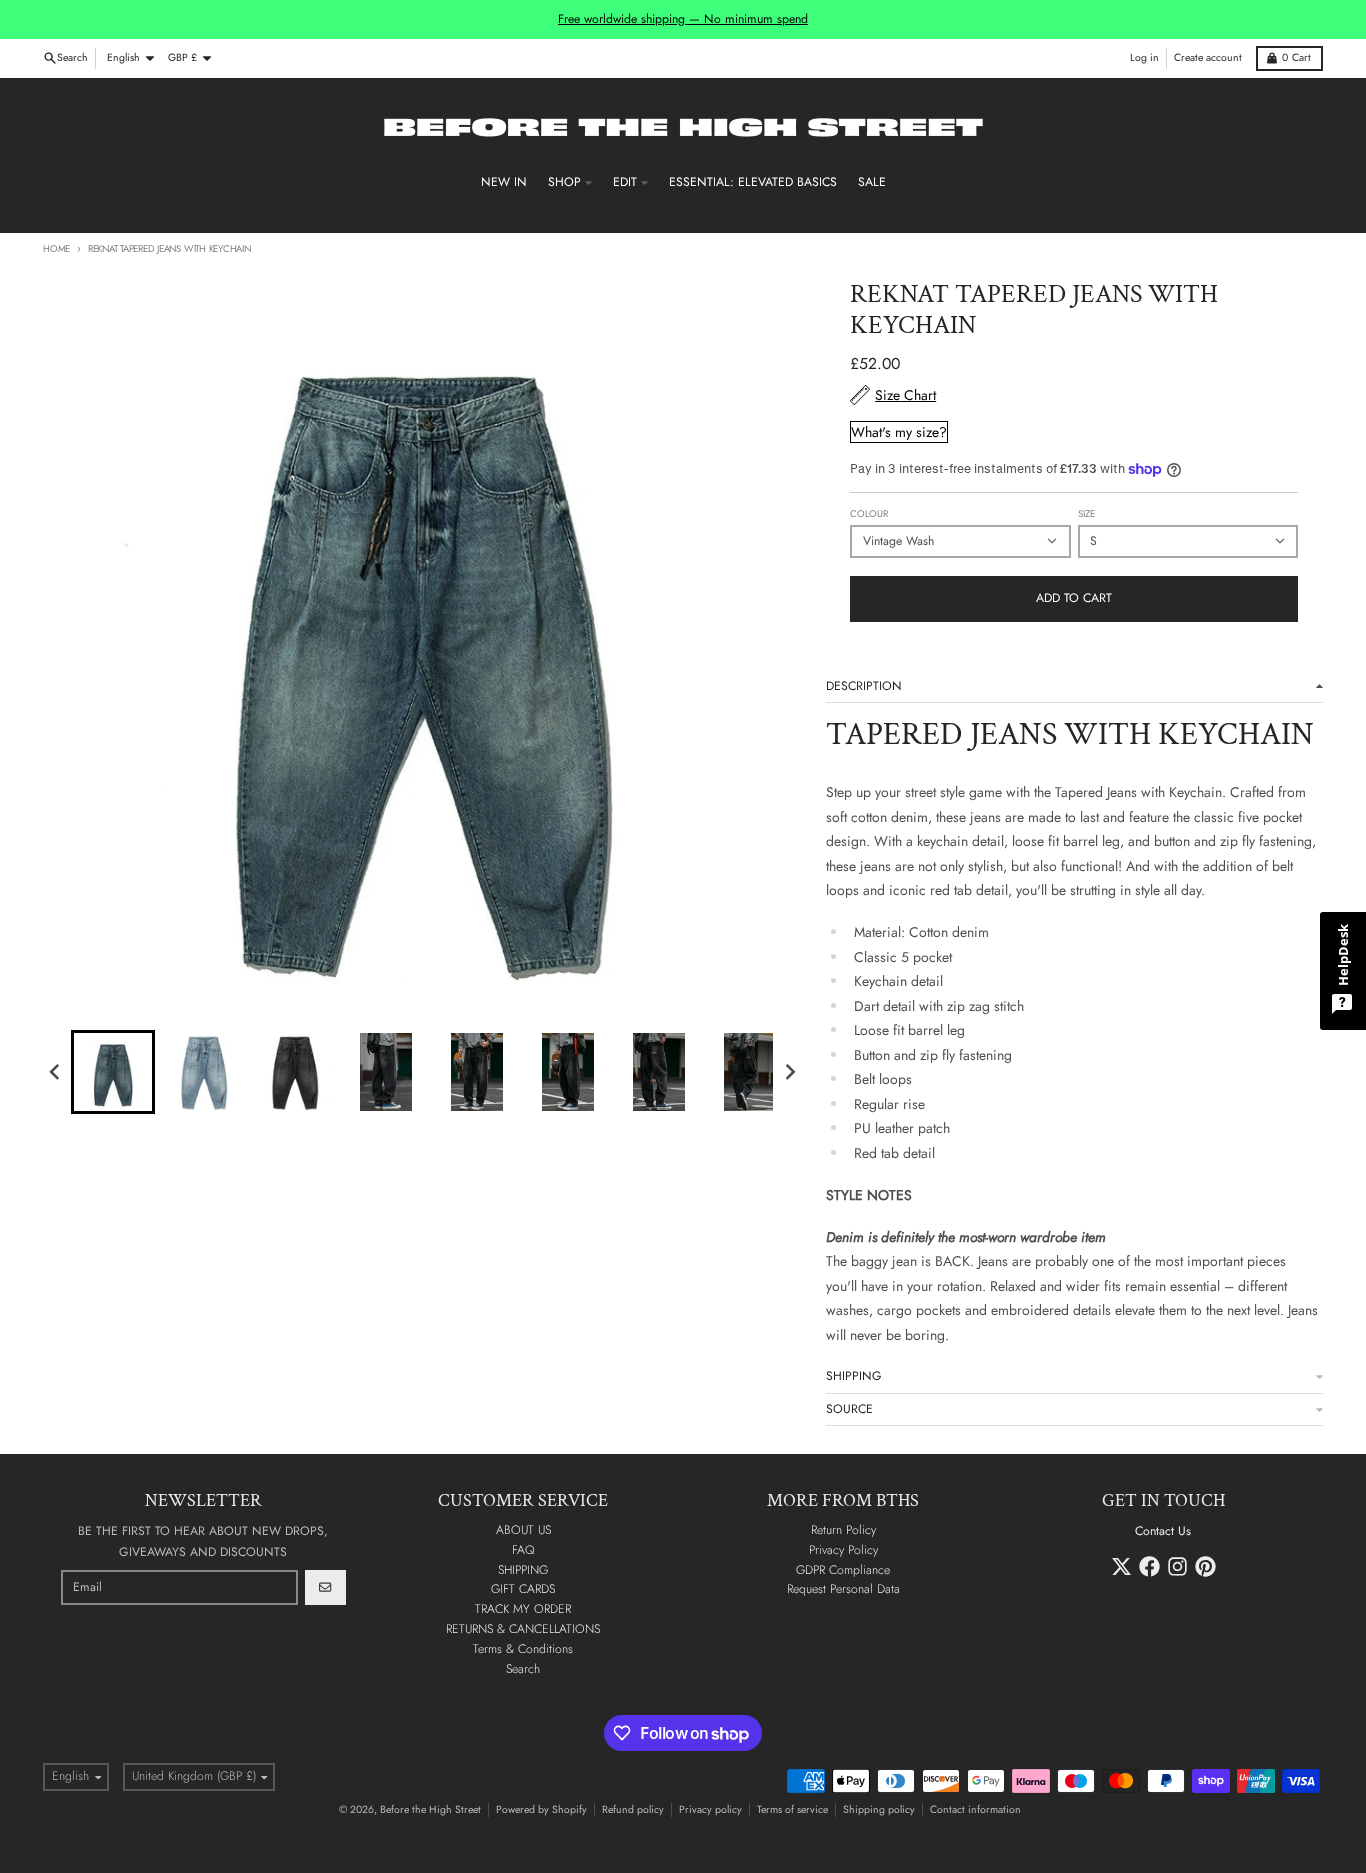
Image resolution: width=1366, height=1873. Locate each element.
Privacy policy (710, 1809)
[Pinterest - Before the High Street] (1205, 1566)
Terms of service (792, 1809)
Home (56, 249)
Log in (1144, 57)
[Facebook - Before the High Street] (1149, 1566)
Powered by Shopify (541, 1809)
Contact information (975, 1809)
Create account (1208, 57)
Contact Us (1163, 1531)
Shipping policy (879, 1809)
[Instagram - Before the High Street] (1177, 1566)
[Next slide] (789, 1071)
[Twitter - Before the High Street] (1121, 1566)
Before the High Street (430, 1809)
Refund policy (633, 1809)
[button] (113, 1072)
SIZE (1086, 514)
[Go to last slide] (55, 1071)
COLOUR (869, 514)
